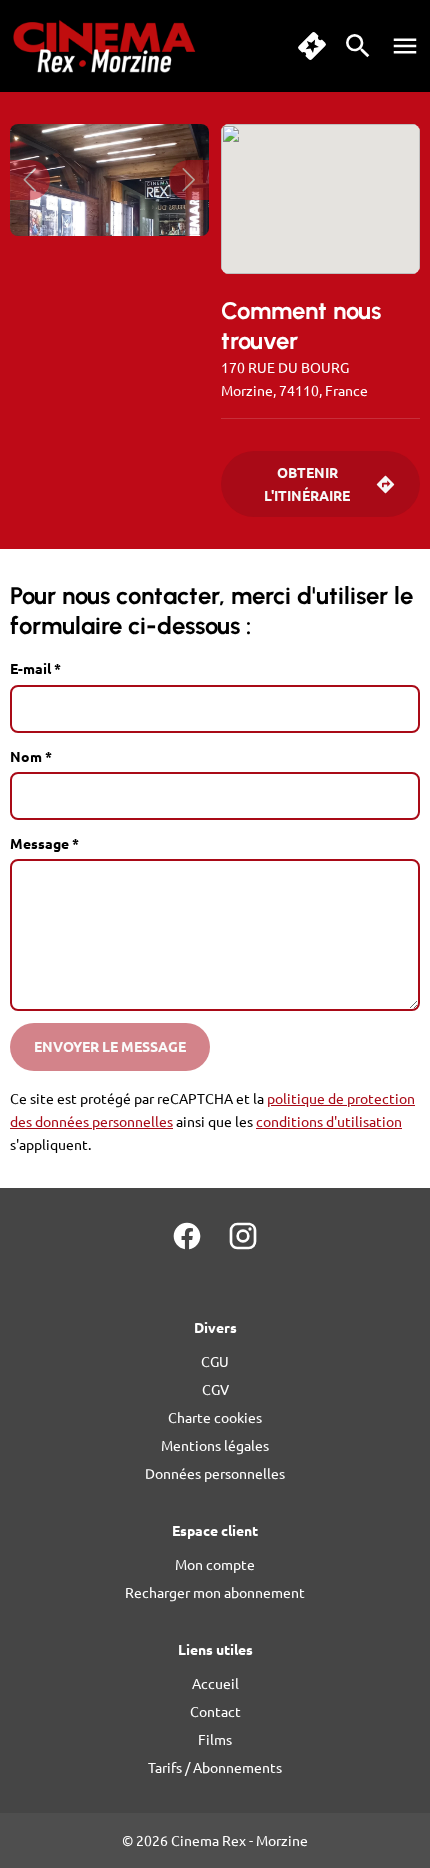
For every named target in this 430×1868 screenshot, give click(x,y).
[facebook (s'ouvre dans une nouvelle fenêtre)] (187, 1236)
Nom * (31, 756)
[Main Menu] (405, 46)
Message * (44, 843)
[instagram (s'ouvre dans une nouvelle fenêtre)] (243, 1236)
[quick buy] (312, 46)
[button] (30, 180)
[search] (358, 46)
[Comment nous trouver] (320, 199)
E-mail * (35, 668)
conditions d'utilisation (329, 1121)
